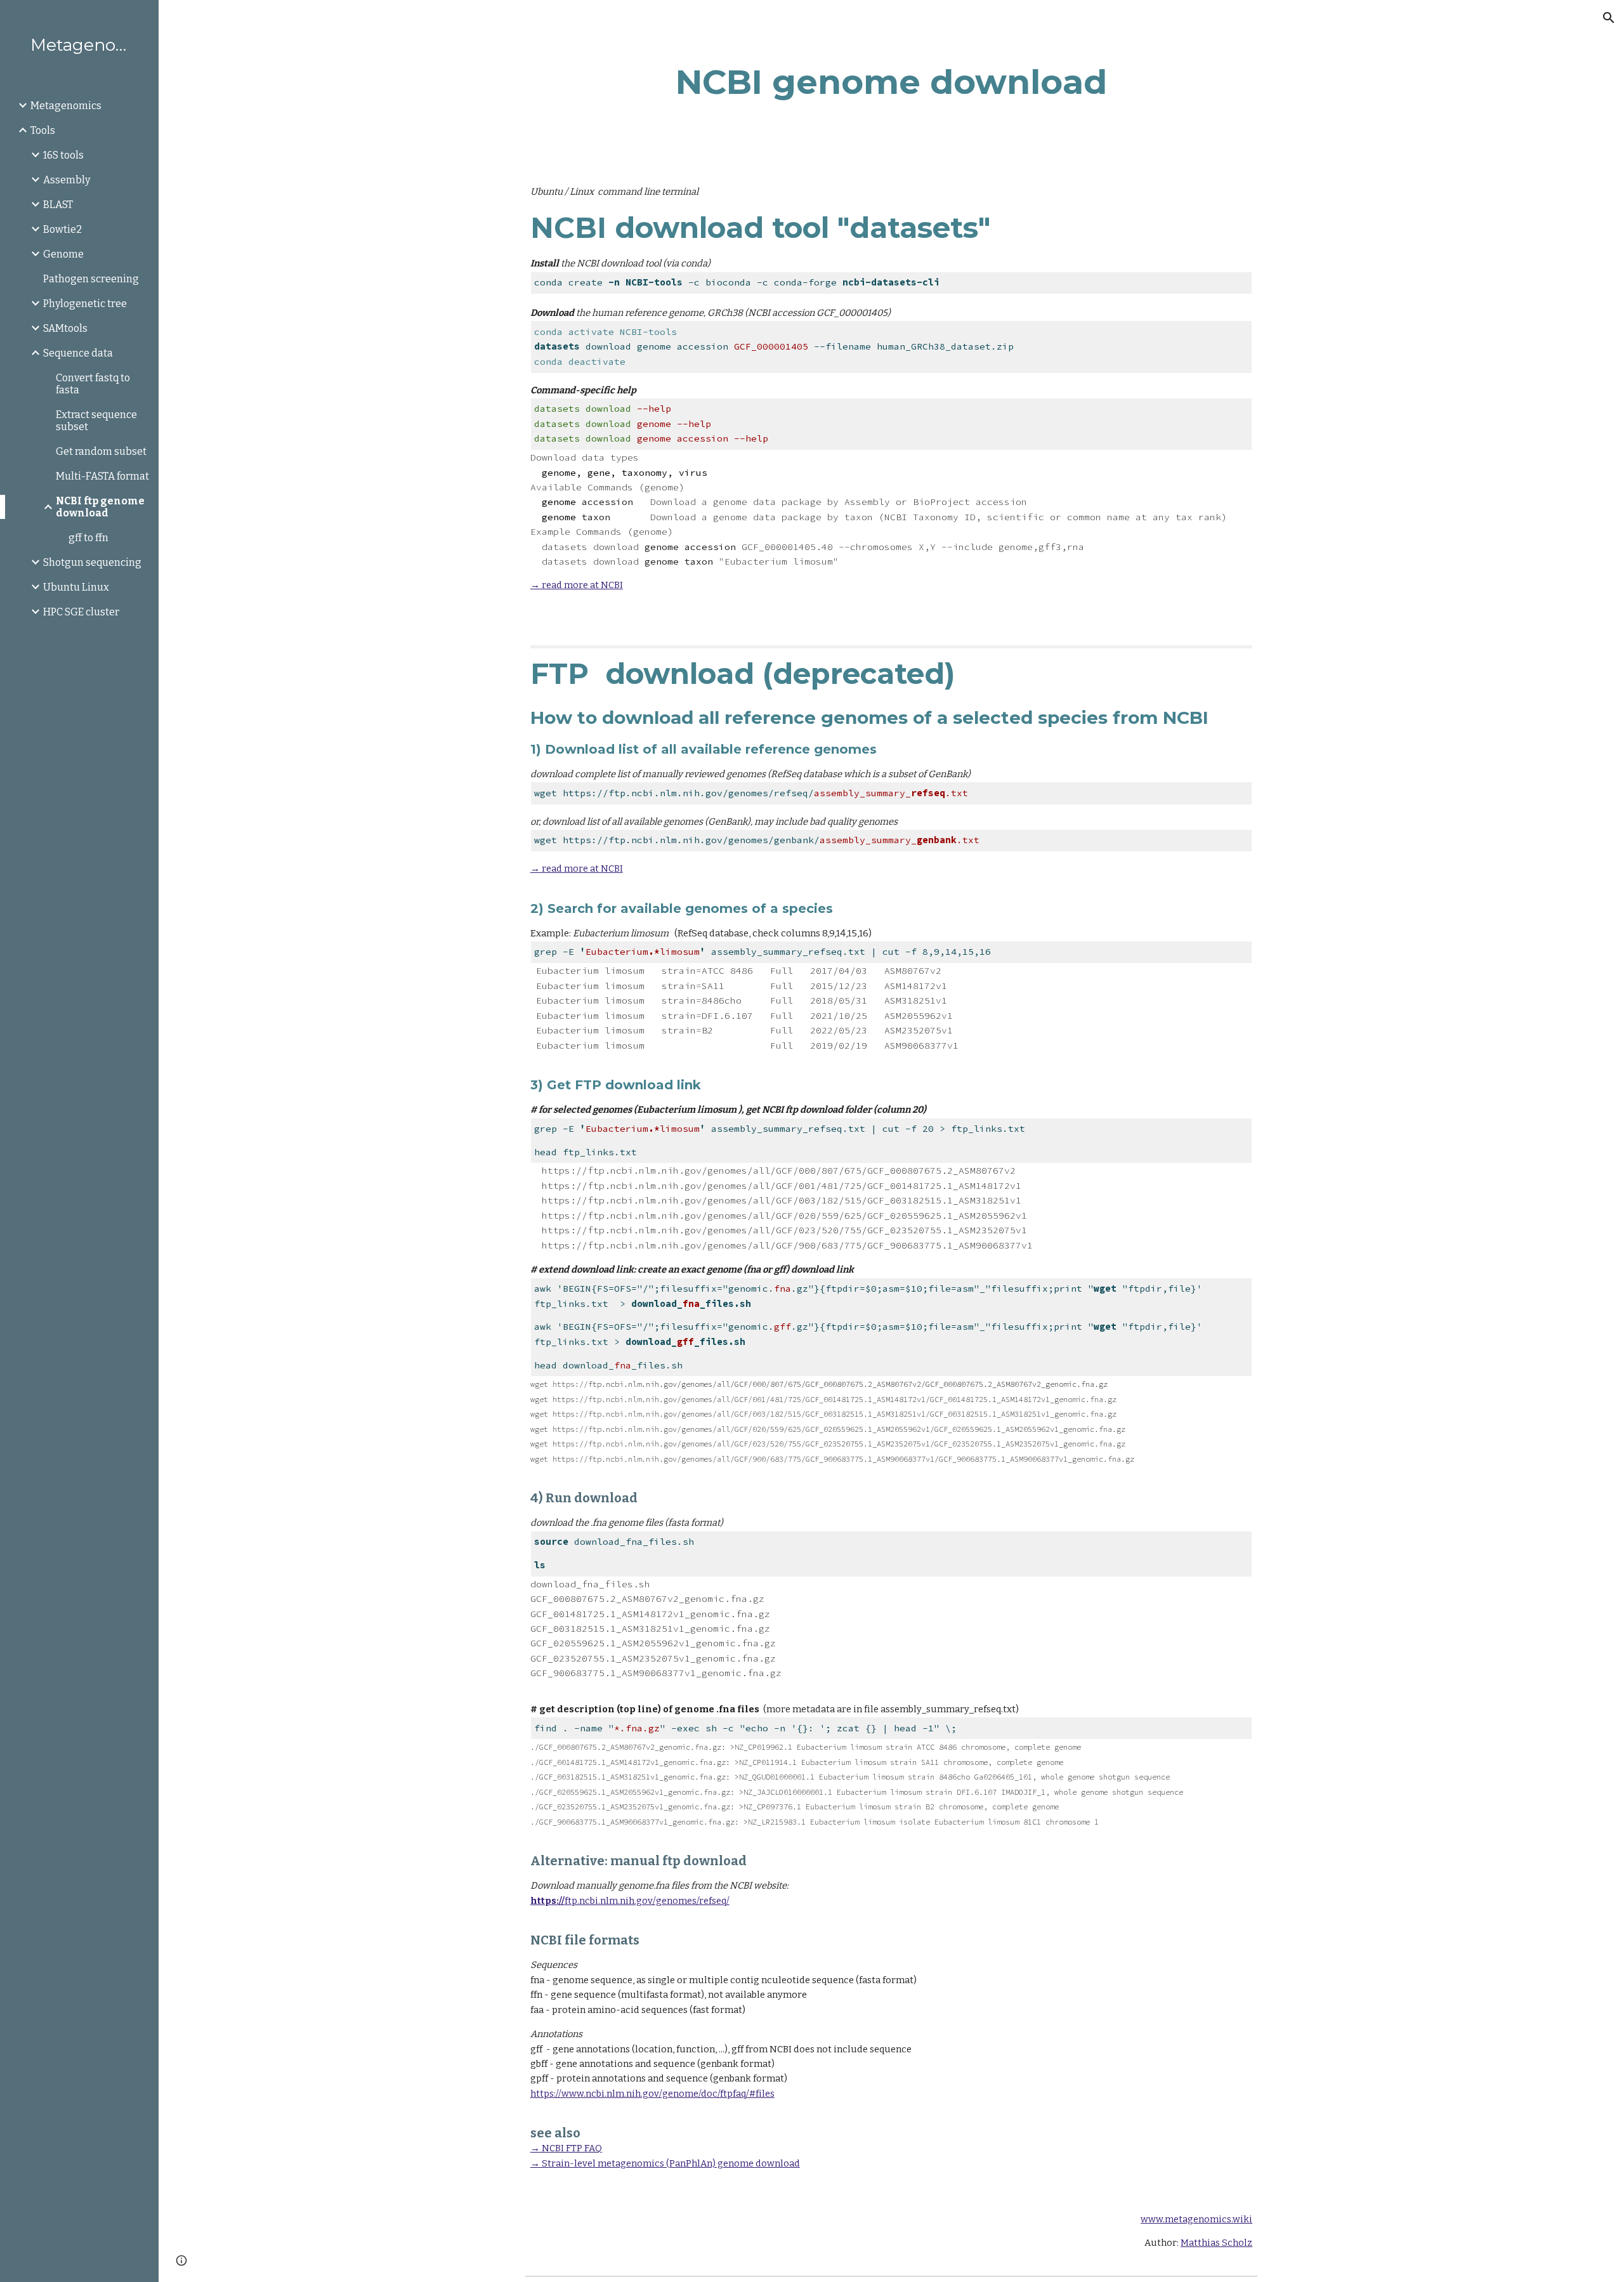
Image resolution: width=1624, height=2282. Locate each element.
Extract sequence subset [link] (96, 421)
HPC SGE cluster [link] (81, 612)
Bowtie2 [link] (62, 229)
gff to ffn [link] (88, 538)
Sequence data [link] (78, 353)
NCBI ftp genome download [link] (100, 507)
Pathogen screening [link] (91, 279)
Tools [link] (43, 130)
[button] (1609, 18)
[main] (891, 82)
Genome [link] (63, 254)
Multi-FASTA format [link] (102, 476)
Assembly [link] (67, 180)
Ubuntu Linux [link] (76, 587)
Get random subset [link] (101, 451)
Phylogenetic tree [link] (85, 304)
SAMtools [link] (65, 328)
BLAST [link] (58, 205)
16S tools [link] (63, 155)
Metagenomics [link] (66, 106)
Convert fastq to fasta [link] (93, 384)
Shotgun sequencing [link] (92, 562)
